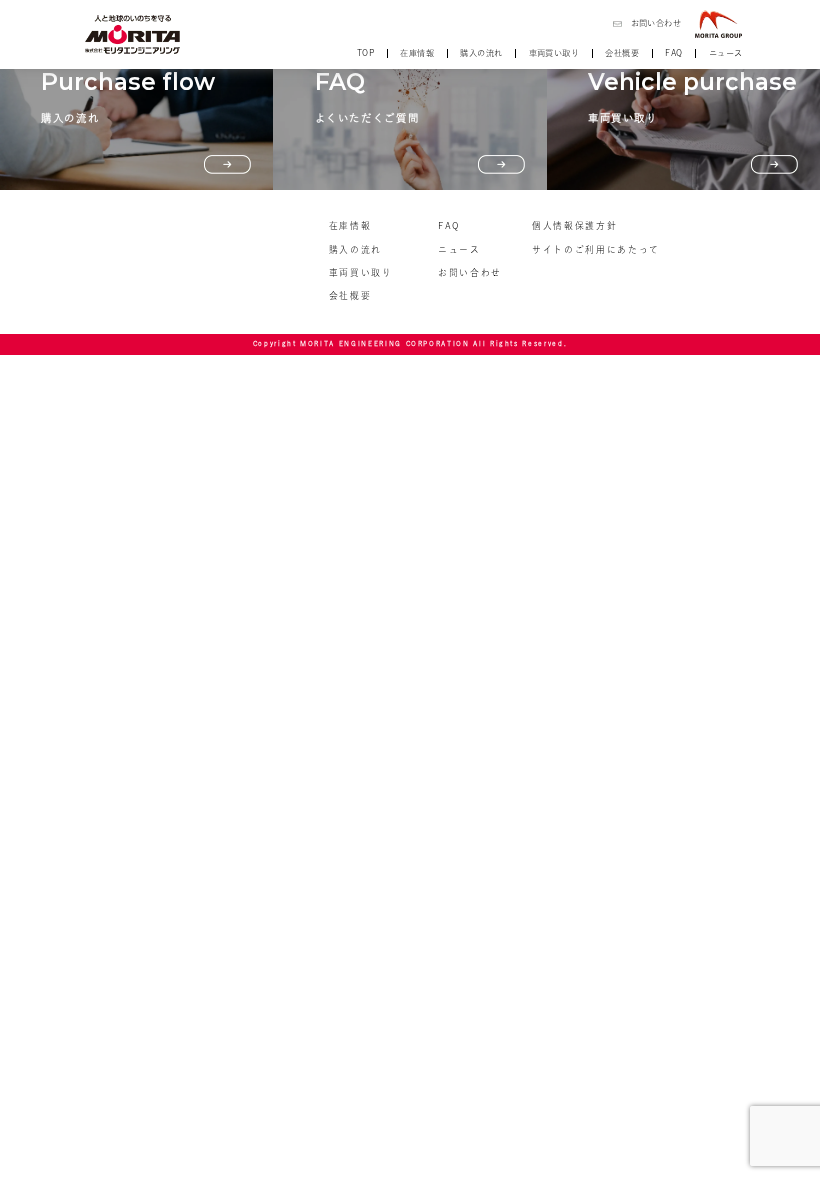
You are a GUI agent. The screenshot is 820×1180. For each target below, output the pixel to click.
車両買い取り (554, 53)
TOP (365, 53)
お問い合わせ (656, 23)
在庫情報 (417, 53)
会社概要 (622, 53)
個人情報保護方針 (574, 225)
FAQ (673, 53)
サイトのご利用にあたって (596, 249)
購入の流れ (481, 53)
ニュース (726, 53)
